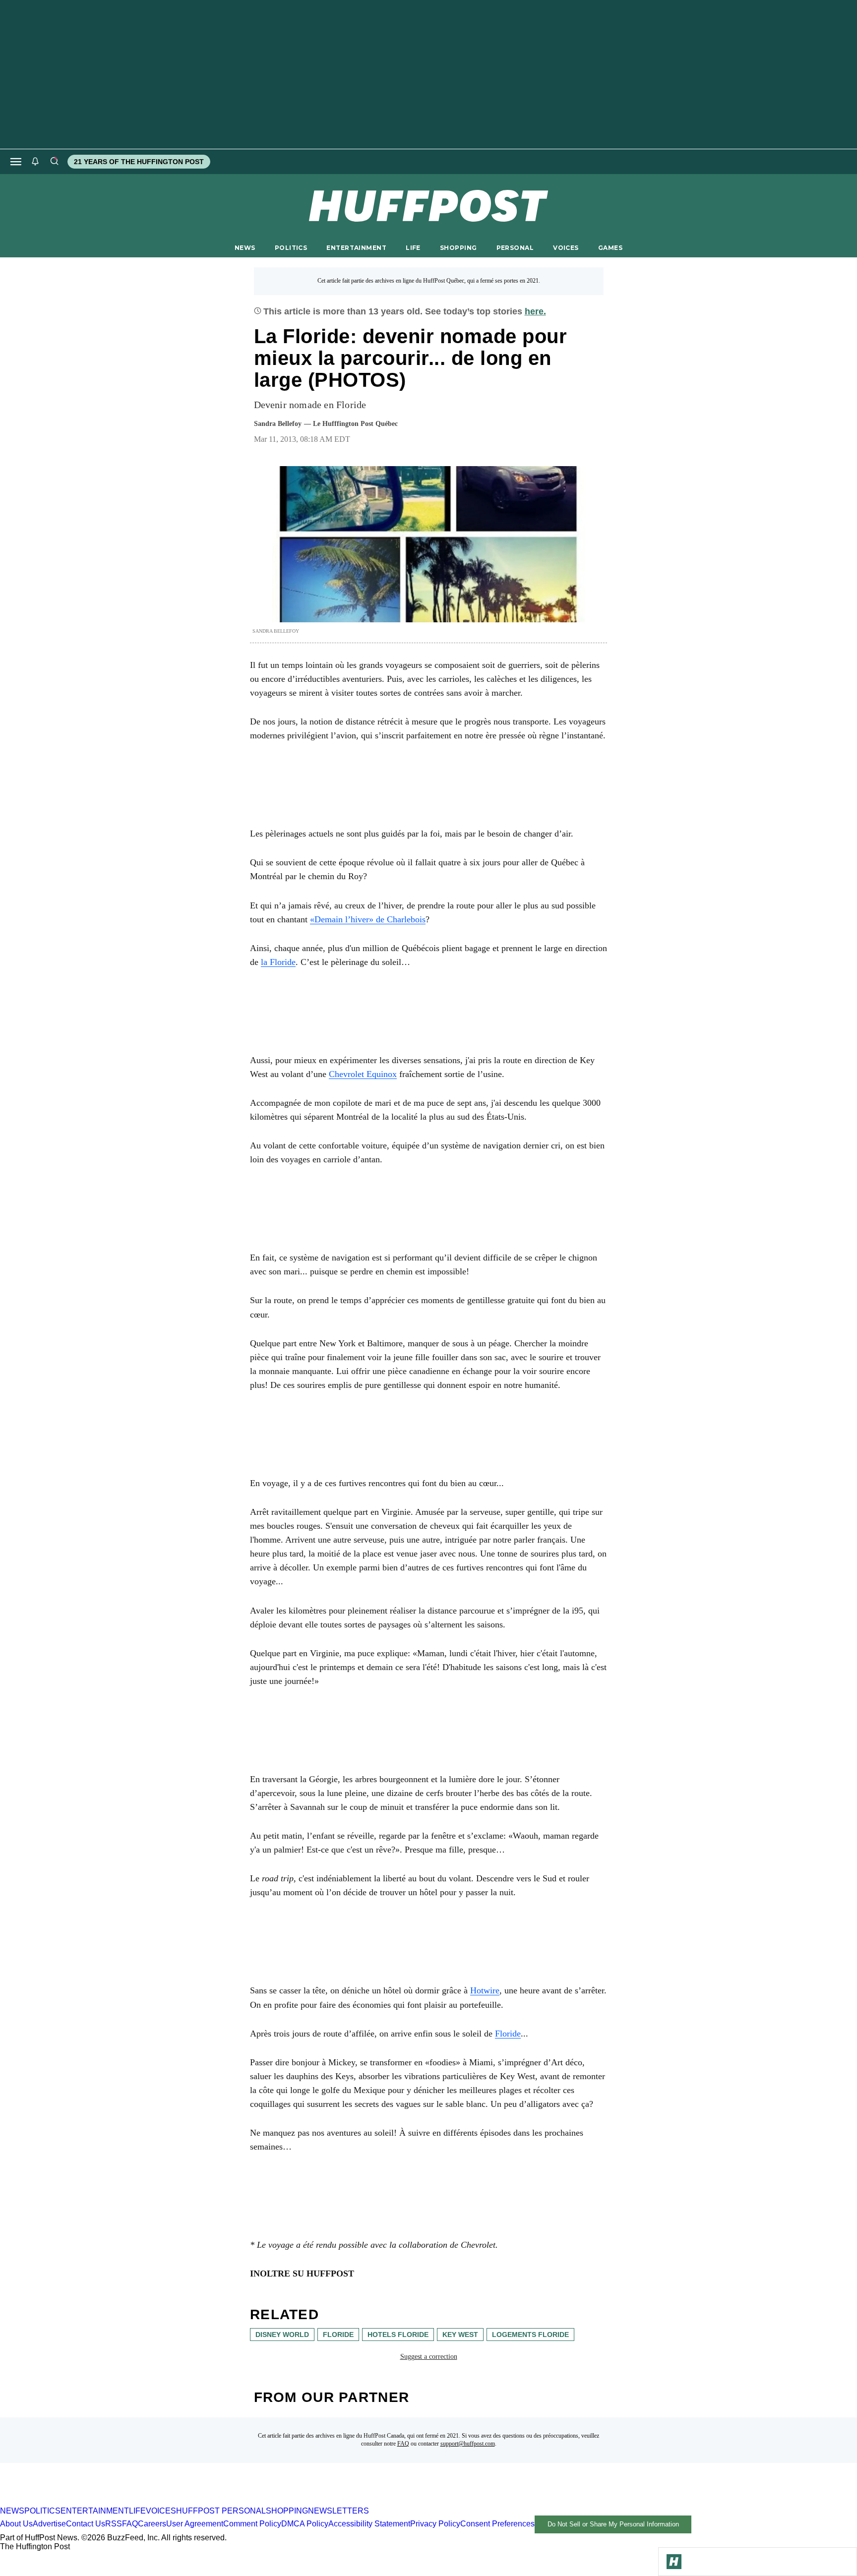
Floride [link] (508, 2034)
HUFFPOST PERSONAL (221, 2511)
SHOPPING (458, 248)
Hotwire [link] (485, 1990)
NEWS (245, 248)
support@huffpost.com (468, 2444)
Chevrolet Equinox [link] (363, 1074)
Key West (460, 2335)
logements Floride (530, 2335)
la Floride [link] (278, 962)
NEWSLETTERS (338, 2511)
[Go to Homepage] (674, 2562)
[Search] (54, 162)
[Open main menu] (16, 162)
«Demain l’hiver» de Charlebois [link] (368, 919)
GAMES (610, 248)
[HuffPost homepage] (128, 2502)
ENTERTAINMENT (356, 248)
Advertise (49, 2524)
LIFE (413, 248)
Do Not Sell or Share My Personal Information (613, 2524)
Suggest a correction (429, 2357)
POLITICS (291, 248)
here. (535, 311)
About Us (16, 2524)
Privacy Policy (435, 2524)
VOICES (566, 248)
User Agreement (195, 2524)
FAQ (403, 2444)
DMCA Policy (305, 2524)
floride (338, 2335)
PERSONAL (515, 248)
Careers (152, 2524)
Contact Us (86, 2524)
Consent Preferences (497, 2524)
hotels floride (398, 2335)
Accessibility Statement (369, 2524)
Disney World (282, 2335)
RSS (114, 2524)
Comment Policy (252, 2524)
